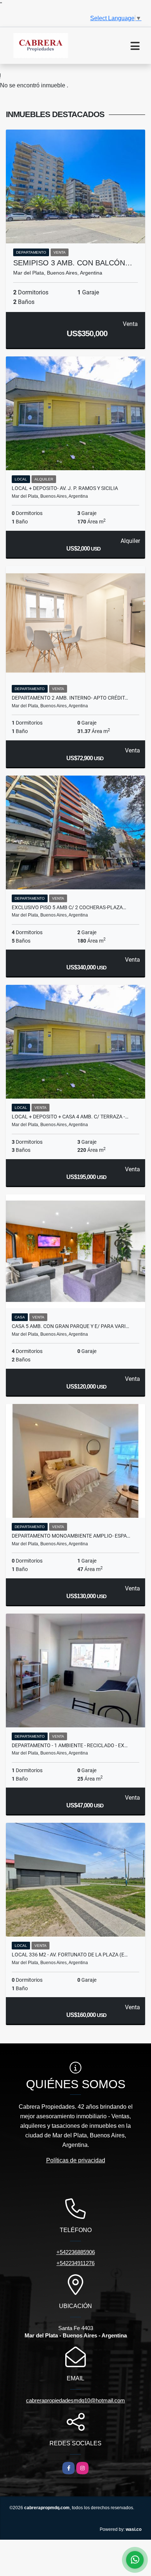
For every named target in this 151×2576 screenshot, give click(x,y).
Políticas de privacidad (76, 2160)
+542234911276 (75, 2263)
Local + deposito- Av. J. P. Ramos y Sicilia (65, 488)
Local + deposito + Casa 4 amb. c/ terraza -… (70, 1117)
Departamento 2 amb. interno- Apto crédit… (70, 698)
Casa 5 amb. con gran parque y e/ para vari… (70, 1326)
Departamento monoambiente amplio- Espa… (71, 1536)
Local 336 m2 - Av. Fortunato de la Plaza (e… (70, 1955)
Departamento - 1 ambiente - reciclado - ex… (70, 1745)
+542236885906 (76, 2252)
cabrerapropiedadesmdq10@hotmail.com (75, 2400)
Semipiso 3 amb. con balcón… (73, 263)
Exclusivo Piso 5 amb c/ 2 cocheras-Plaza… (69, 907)
